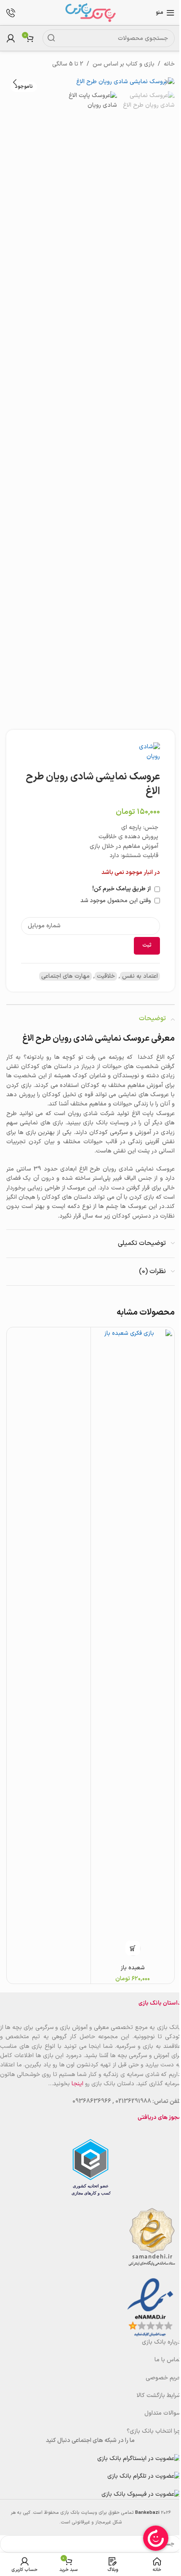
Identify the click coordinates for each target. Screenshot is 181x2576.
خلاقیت (106, 976)
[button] (166, 82)
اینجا (77, 2084)
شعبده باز (133, 1968)
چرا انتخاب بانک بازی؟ (154, 2431)
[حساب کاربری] (11, 38)
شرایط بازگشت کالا (159, 2396)
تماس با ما (168, 2360)
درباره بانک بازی (161, 2342)
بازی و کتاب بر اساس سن (124, 64)
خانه (169, 64)
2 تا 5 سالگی (68, 64)
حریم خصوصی (163, 2378)
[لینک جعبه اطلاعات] (15, 13)
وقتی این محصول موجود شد (116, 901)
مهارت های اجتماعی (65, 976)
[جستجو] (51, 38)
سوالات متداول (163, 2413)
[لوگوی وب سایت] (90, 12)
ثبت (147, 945)
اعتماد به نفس (140, 976)
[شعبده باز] (133, 1645)
